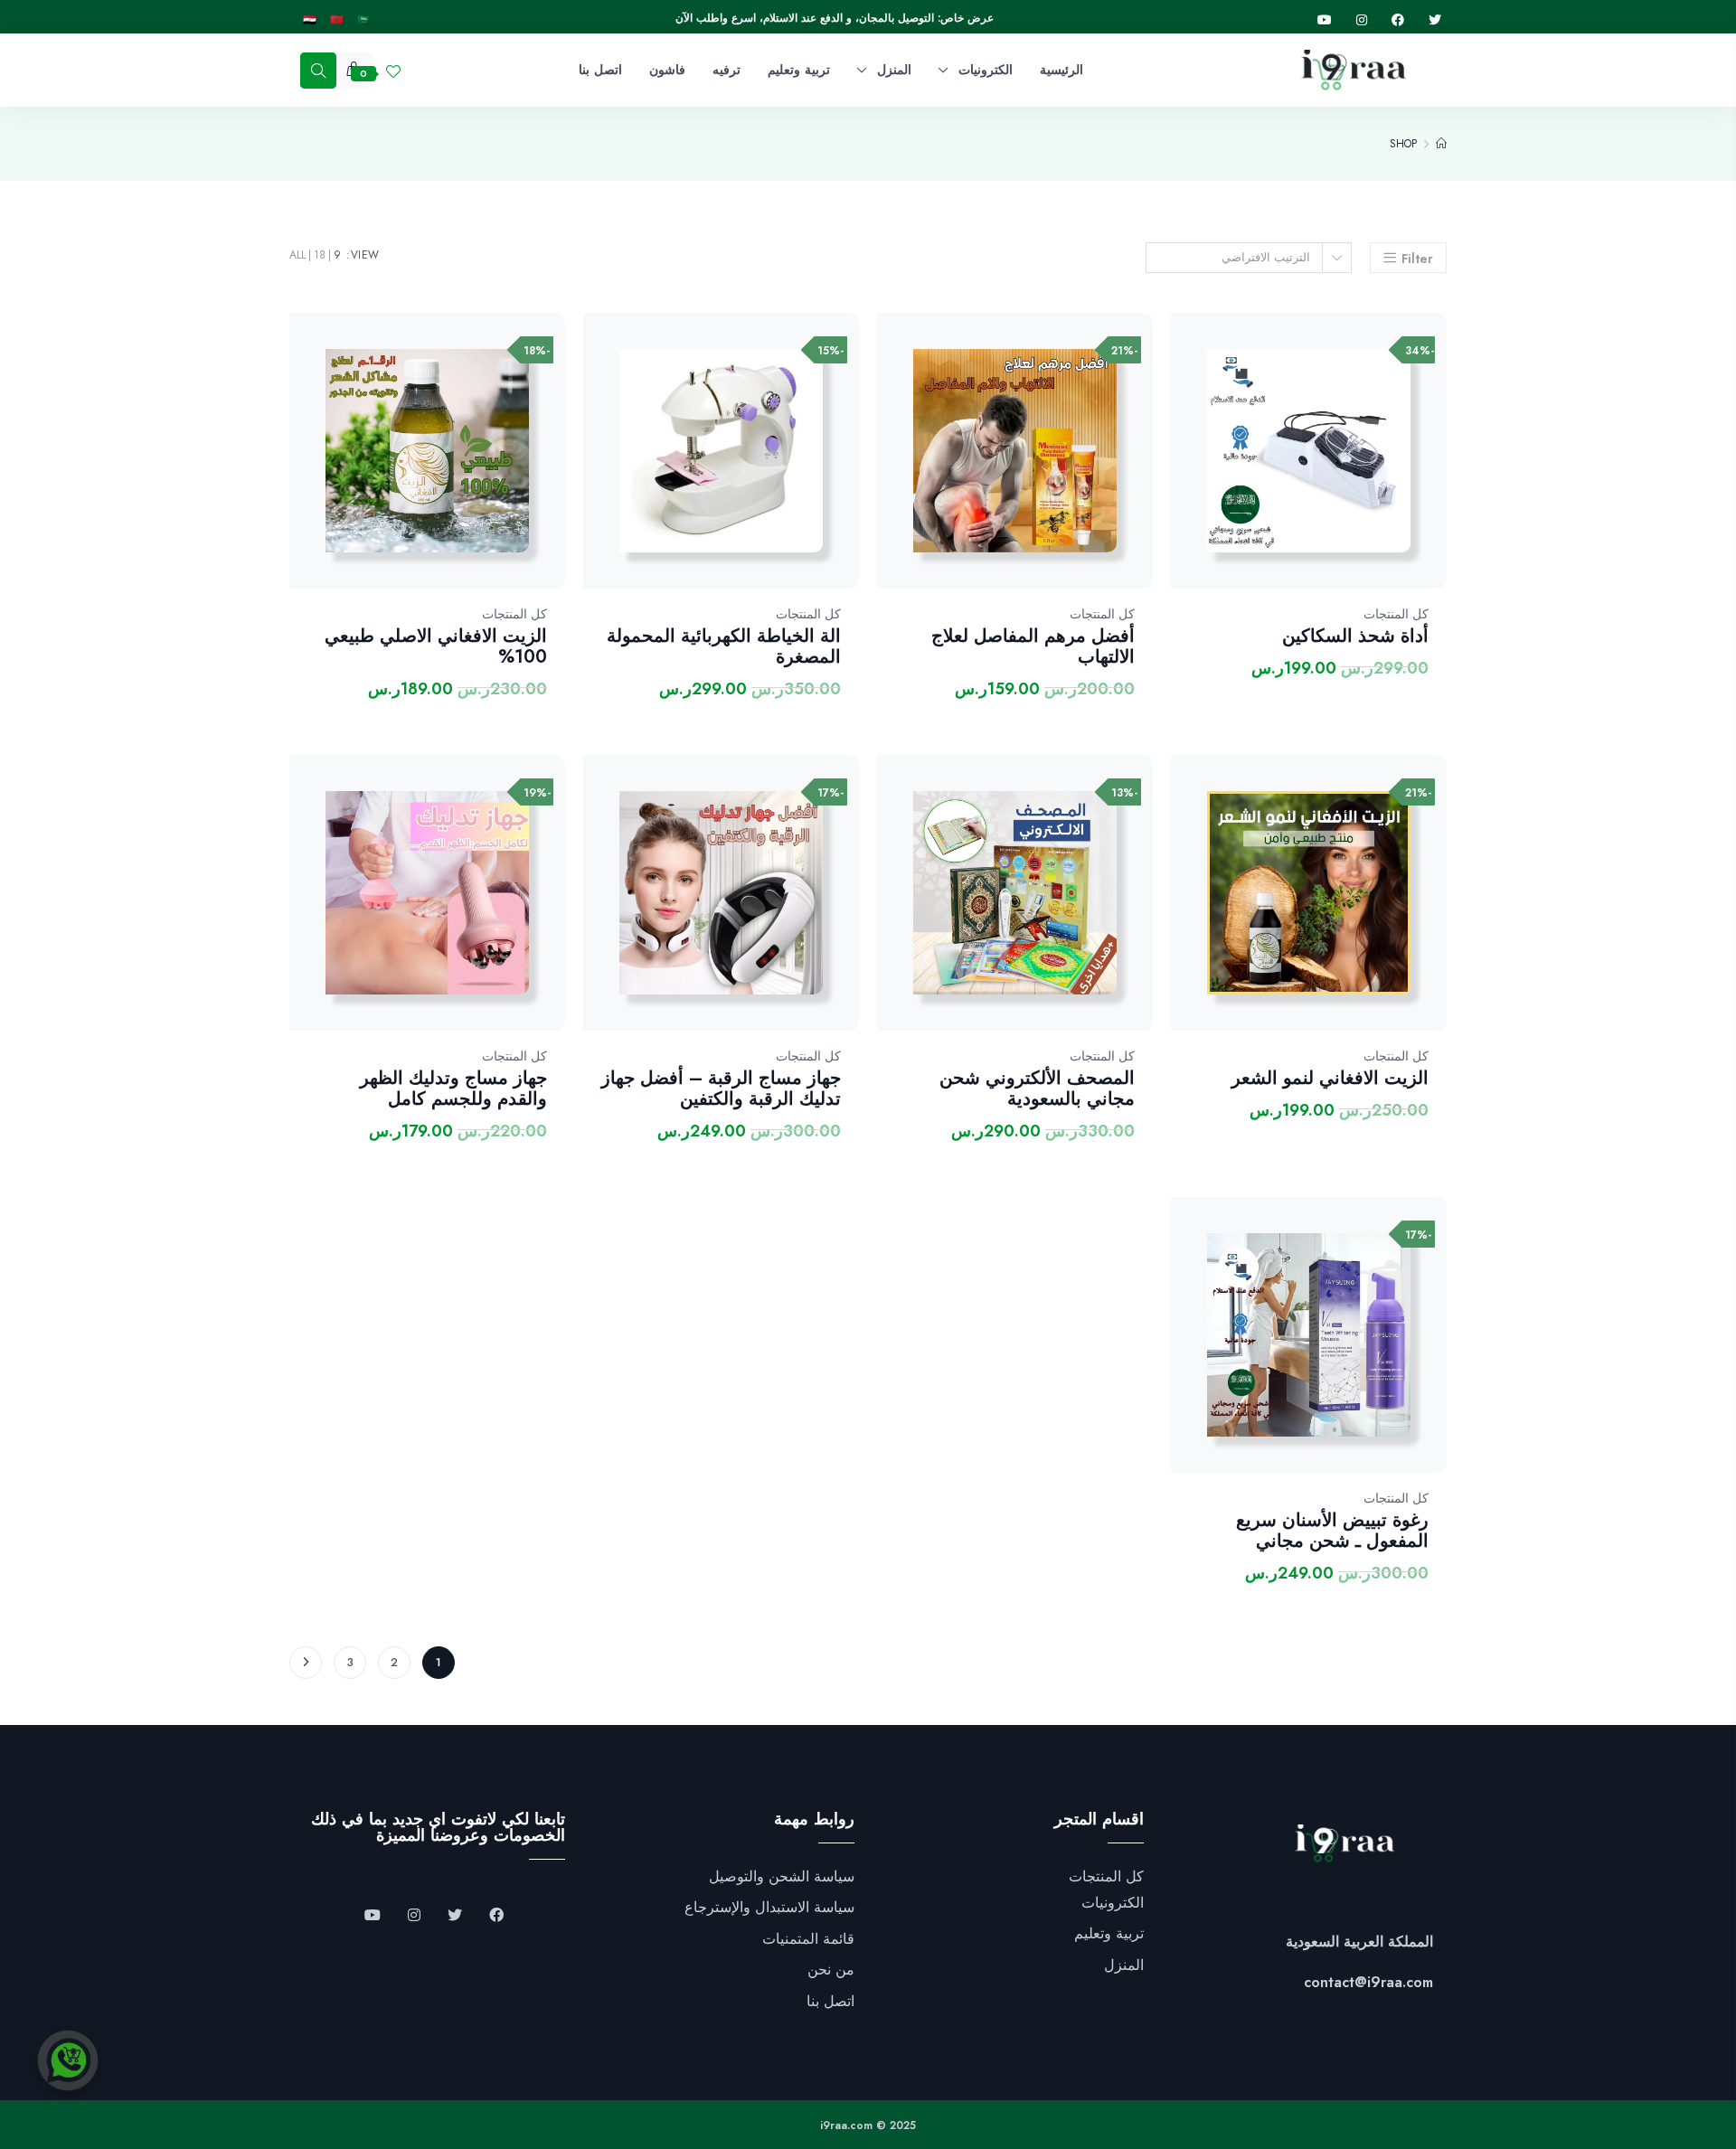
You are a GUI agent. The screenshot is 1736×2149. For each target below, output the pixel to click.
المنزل (1124, 1965)
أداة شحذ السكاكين (1355, 636)
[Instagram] (1362, 20)
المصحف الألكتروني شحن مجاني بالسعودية (1037, 1089)
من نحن (831, 1970)
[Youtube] (1325, 20)
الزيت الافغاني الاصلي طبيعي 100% (436, 646)
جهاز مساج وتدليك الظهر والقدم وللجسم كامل (453, 1089)
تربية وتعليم (1109, 1934)
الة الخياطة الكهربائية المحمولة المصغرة (724, 646)
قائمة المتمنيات (808, 1939)
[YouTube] (373, 1916)
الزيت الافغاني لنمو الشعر (1330, 1078)
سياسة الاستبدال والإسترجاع (769, 1908)
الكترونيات (1113, 1903)
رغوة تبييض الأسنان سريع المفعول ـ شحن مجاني (1332, 1531)
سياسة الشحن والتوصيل (782, 1877)
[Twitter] (1435, 20)
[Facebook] (1398, 20)
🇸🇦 (364, 20)
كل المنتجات (1396, 614)
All (297, 255)
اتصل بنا (830, 2002)
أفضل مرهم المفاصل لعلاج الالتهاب (1033, 646)
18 (320, 255)
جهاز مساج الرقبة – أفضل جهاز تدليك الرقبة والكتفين (721, 1089)
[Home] (1441, 144)
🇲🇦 (337, 20)
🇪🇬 (310, 20)
